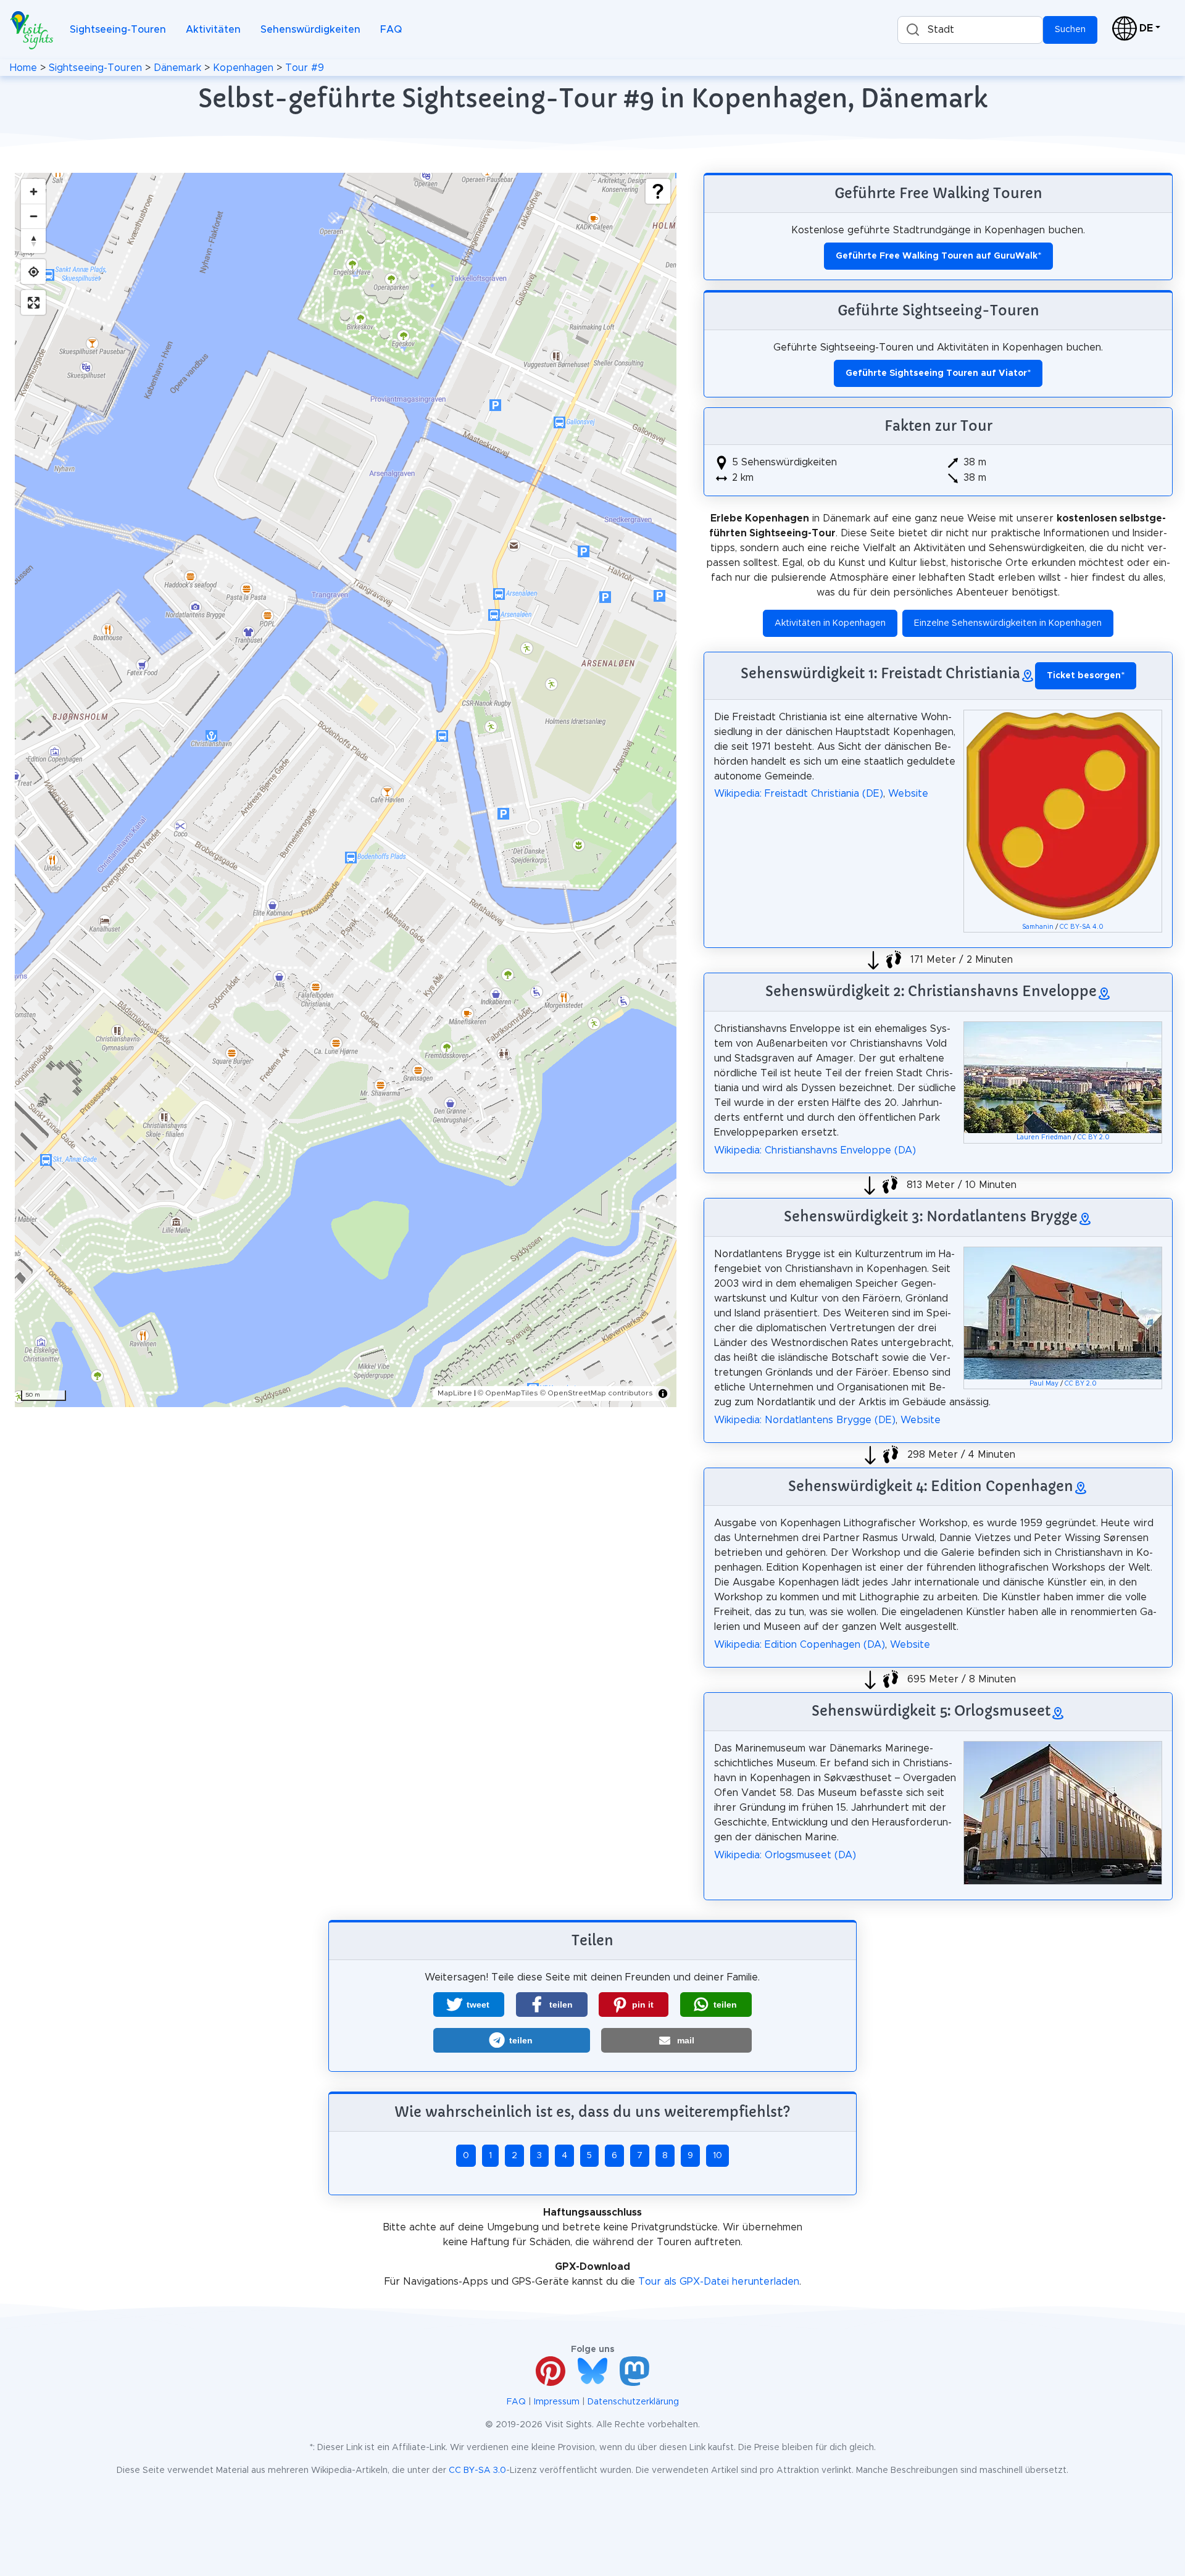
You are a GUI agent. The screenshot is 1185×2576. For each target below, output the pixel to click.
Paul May (1044, 1384)
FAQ (391, 30)
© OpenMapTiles (508, 1393)
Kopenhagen (243, 68)
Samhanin (1038, 927)
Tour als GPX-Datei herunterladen (719, 2282)
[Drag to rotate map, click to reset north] (33, 241)
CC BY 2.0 (1094, 1137)
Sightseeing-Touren (118, 30)
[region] (346, 790)
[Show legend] (658, 191)
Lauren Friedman (1044, 1137)
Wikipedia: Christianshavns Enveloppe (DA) (815, 1150)
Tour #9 (305, 68)
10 (717, 2156)
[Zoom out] (33, 216)
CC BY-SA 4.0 (1082, 927)
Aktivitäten (213, 30)
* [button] (1086, 676)
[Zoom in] (33, 191)
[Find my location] (33, 272)
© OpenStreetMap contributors (597, 1393)
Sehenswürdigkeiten (310, 30)
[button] (469, 2005)
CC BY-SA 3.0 (477, 2470)
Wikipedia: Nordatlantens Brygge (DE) (805, 1420)
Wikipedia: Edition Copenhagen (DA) (800, 1645)
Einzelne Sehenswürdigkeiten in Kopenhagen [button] (1008, 623)
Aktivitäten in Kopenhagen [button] (830, 623)
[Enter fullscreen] (33, 302)
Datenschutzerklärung (633, 2402)
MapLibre (455, 1393)
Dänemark (177, 68)
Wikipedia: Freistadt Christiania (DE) (799, 794)
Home (23, 68)
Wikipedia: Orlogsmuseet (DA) (785, 1855)
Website (908, 794)
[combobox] (970, 30)
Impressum (557, 2402)
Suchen (1070, 30)
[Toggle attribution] (663, 1394)
